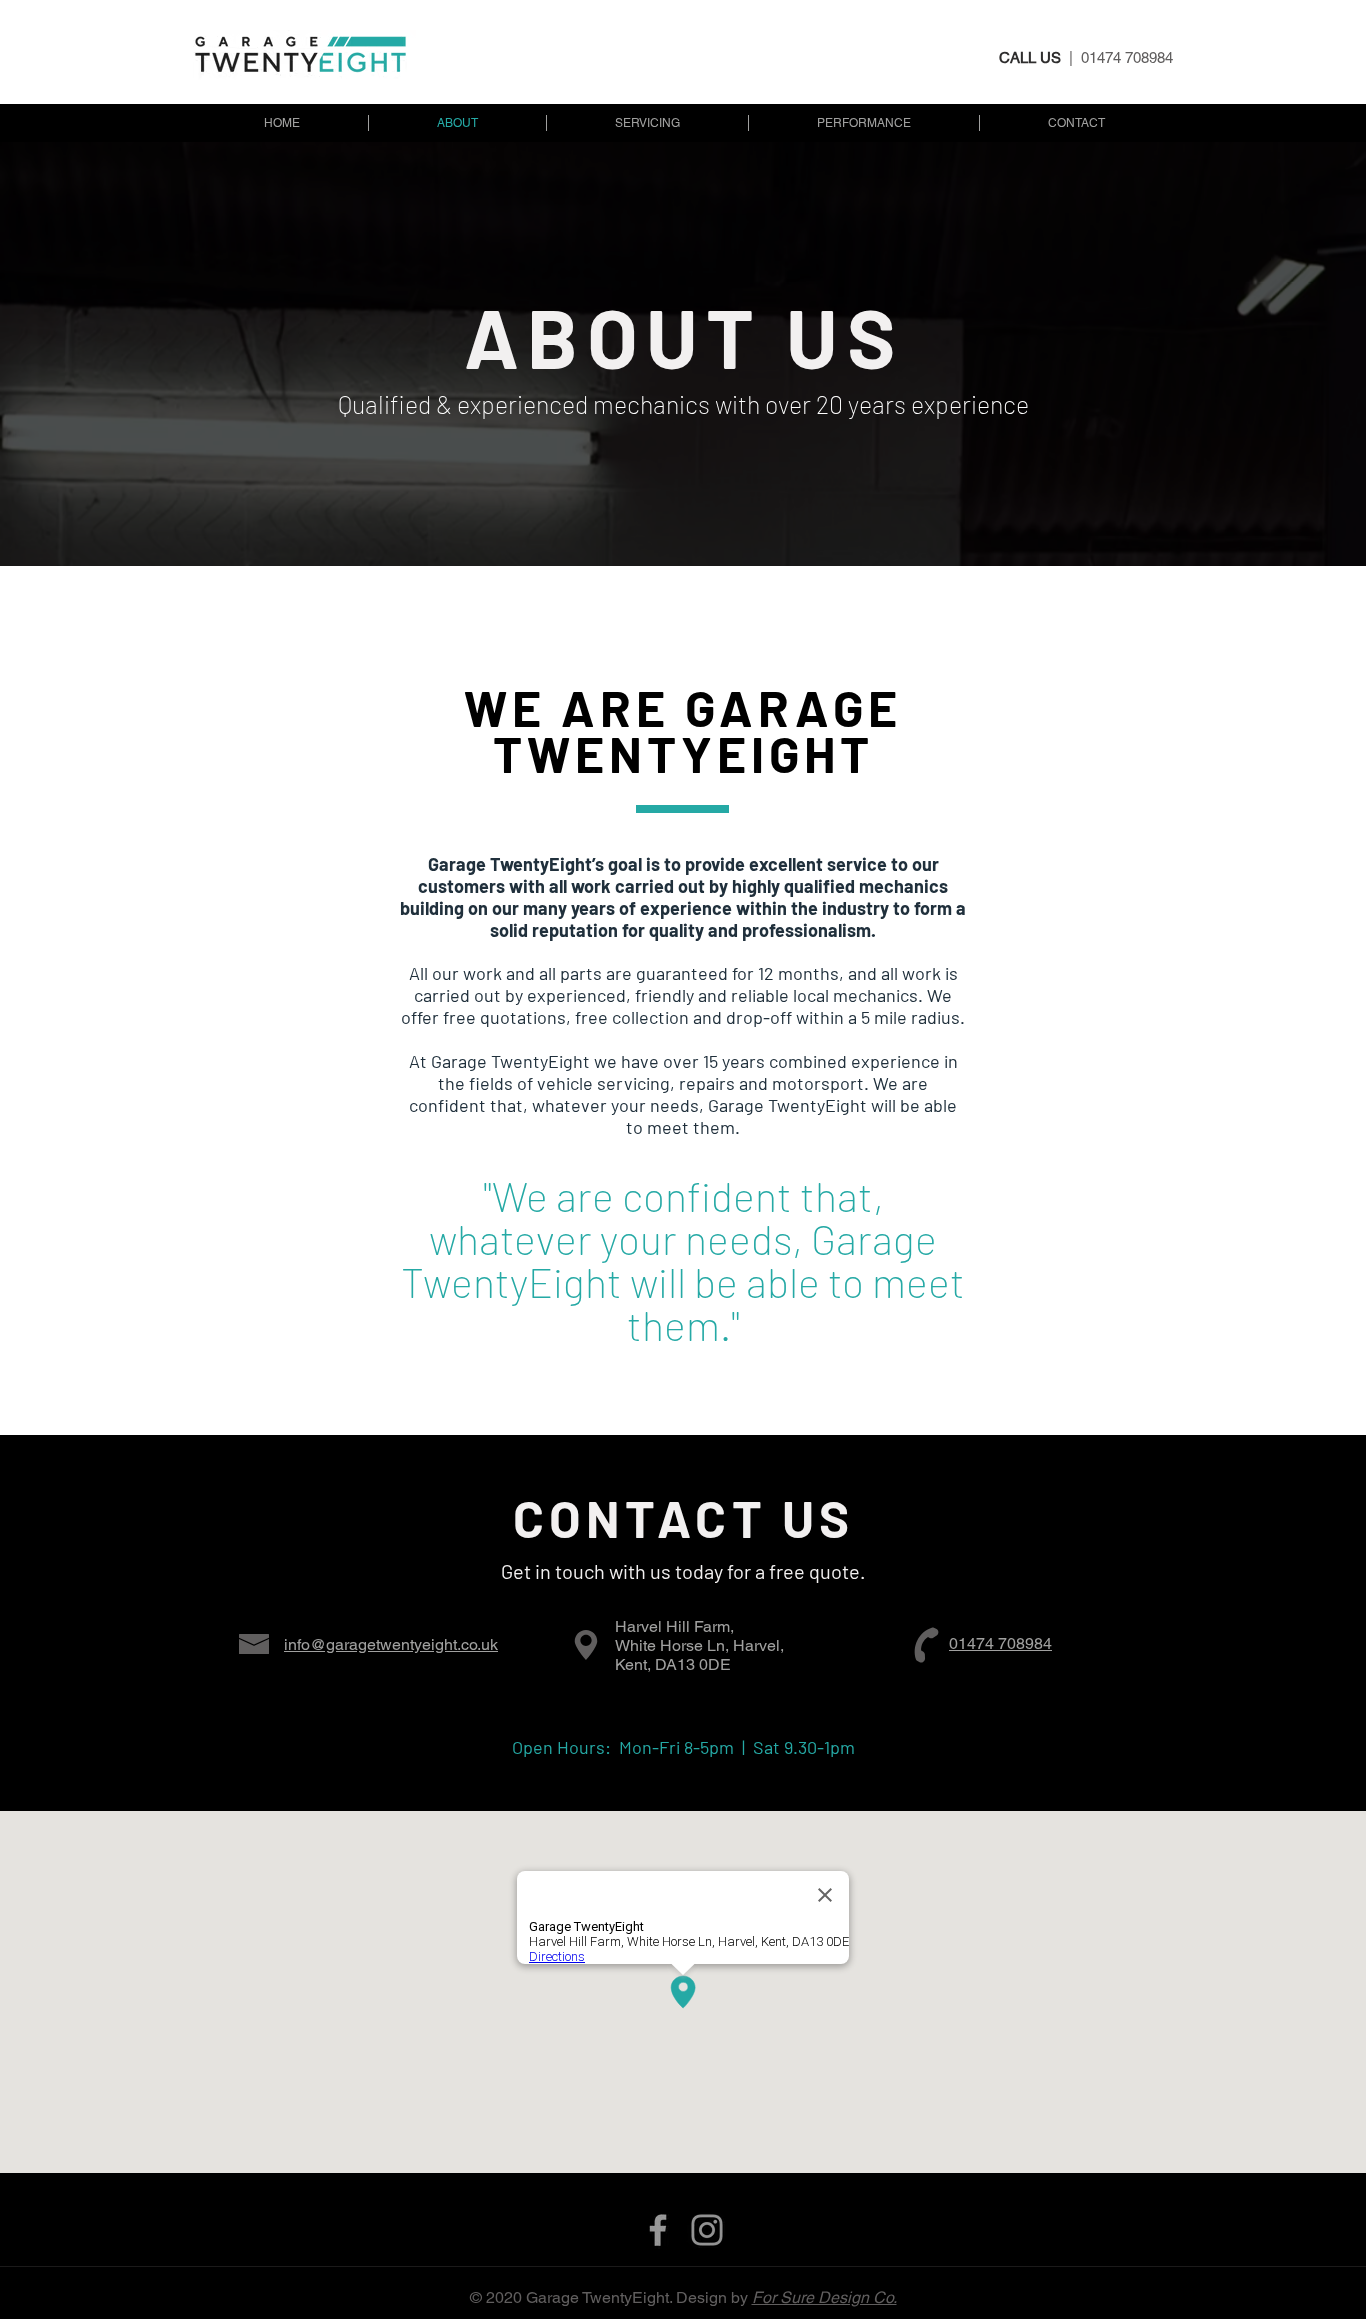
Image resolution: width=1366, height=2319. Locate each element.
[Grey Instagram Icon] (707, 2230)
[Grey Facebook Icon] (658, 2230)
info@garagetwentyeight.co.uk (391, 1644)
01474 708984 (1000, 1643)
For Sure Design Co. (824, 2297)
